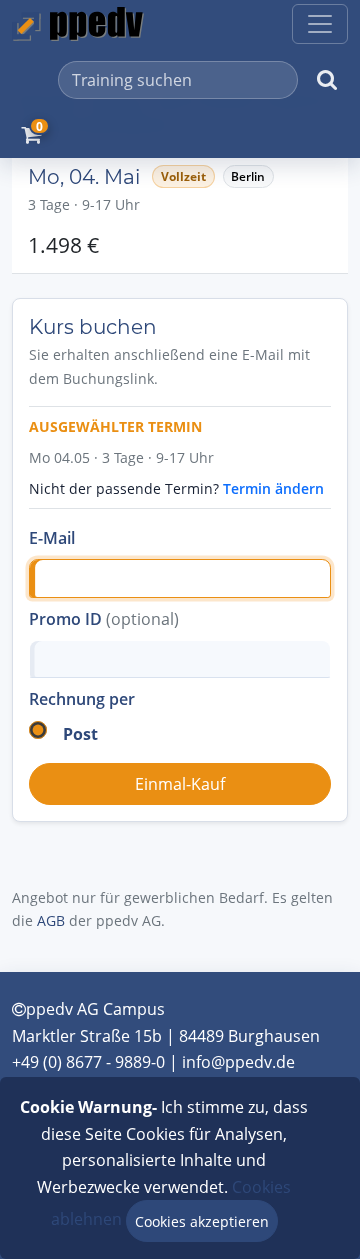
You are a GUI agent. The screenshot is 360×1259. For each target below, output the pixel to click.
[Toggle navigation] (320, 24)
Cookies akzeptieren (202, 1221)
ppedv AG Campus (95, 1009)
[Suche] (327, 80)
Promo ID (104, 619)
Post (80, 734)
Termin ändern (273, 488)
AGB (51, 920)
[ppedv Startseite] (78, 24)
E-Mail (52, 538)
